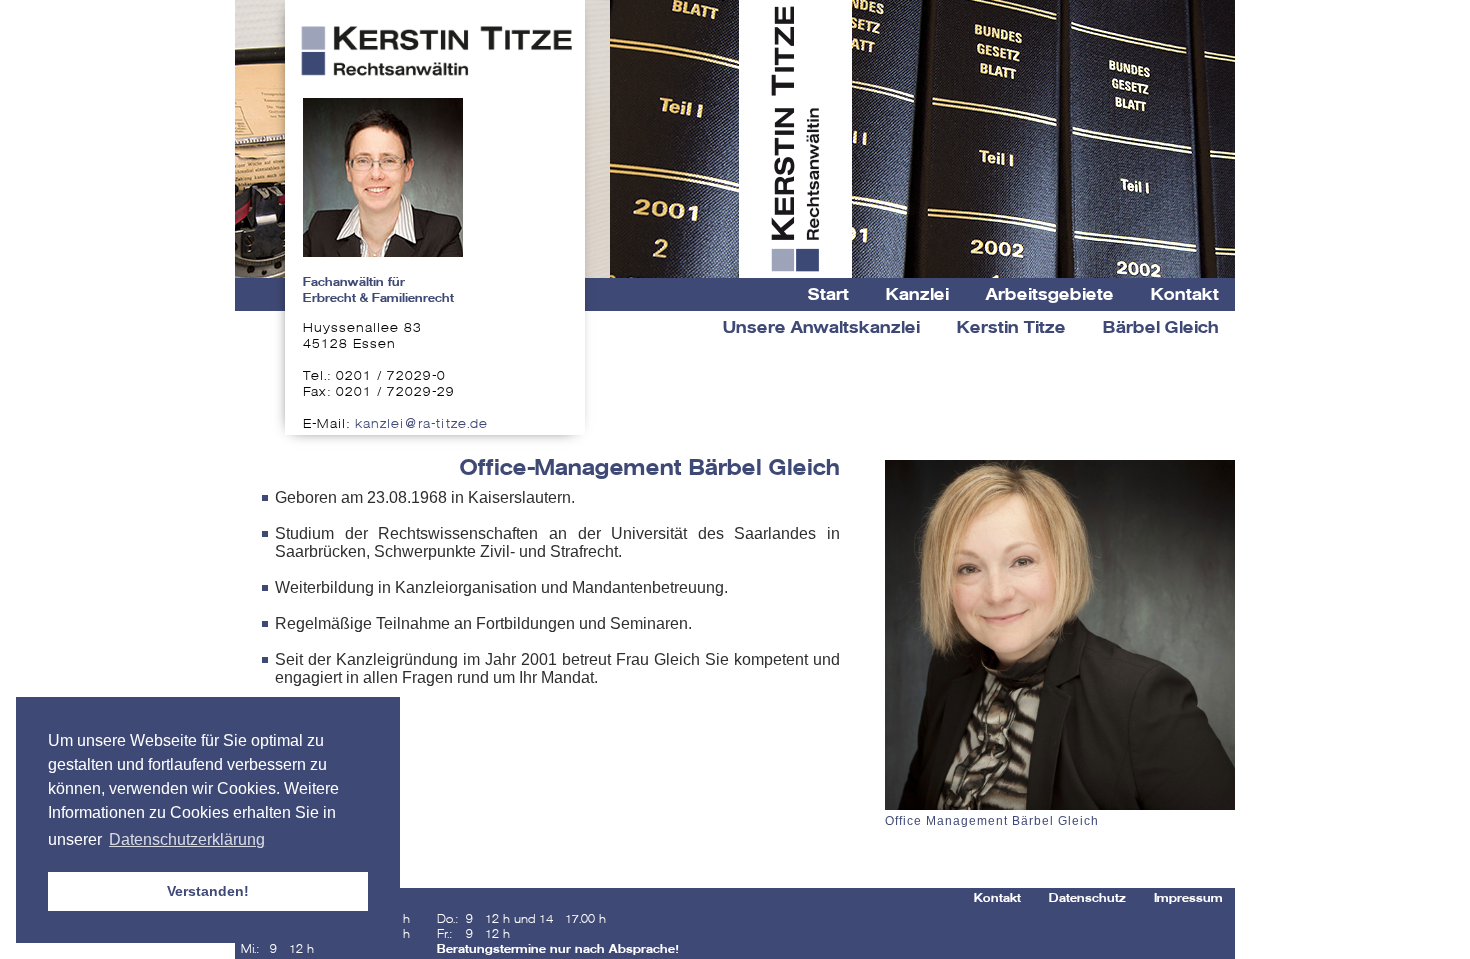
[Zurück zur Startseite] (436, 82)
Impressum (1188, 898)
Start (828, 294)
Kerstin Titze (1011, 327)
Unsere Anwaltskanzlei (821, 327)
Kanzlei (917, 294)
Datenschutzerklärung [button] (187, 839)
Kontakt (1185, 294)
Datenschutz (1087, 898)
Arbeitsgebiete (1050, 294)
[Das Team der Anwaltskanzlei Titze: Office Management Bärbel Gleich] (1060, 806)
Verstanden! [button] (208, 891)
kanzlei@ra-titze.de (421, 424)
